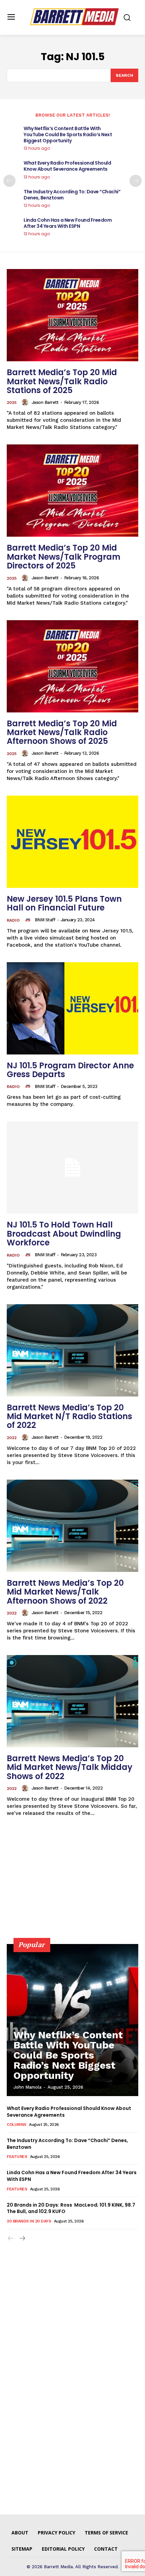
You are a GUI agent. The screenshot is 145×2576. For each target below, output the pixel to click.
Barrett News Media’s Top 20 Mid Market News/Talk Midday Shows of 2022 (70, 1767)
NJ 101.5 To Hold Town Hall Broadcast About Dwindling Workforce (64, 1234)
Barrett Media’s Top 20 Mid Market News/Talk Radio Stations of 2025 (62, 381)
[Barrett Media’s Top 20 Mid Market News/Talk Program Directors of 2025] (72, 491)
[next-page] (136, 181)
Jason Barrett (45, 402)
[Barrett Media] (74, 17)
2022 (12, 1438)
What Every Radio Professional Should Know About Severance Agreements (67, 166)
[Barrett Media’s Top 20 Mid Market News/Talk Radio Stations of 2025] (72, 315)
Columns (17, 2124)
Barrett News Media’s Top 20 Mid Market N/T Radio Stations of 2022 (69, 1416)
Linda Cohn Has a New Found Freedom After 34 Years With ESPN (68, 223)
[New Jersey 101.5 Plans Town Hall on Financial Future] (72, 842)
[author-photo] (26, 402)
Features (17, 2157)
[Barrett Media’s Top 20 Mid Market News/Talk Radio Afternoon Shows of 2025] (72, 666)
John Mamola (27, 2087)
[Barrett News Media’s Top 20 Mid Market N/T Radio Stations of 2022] (72, 1350)
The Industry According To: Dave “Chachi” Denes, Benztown (72, 195)
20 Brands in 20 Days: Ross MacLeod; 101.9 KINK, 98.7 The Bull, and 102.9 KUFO (71, 2208)
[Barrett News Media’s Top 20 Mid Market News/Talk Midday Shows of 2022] (72, 1701)
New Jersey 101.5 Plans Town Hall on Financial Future (64, 903)
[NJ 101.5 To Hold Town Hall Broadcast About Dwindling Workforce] (72, 1168)
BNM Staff (45, 920)
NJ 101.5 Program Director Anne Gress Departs (70, 1070)
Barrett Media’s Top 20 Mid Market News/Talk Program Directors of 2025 (64, 557)
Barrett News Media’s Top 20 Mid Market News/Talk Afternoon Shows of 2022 (65, 1592)
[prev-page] (9, 181)
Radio (13, 920)
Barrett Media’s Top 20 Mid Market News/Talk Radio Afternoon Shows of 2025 (62, 732)
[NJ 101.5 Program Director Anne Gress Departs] (72, 1008)
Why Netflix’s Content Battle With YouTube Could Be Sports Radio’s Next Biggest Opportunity (68, 135)
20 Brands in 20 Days (29, 2221)
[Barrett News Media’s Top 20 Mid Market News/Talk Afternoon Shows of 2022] (72, 1526)
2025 (12, 403)
